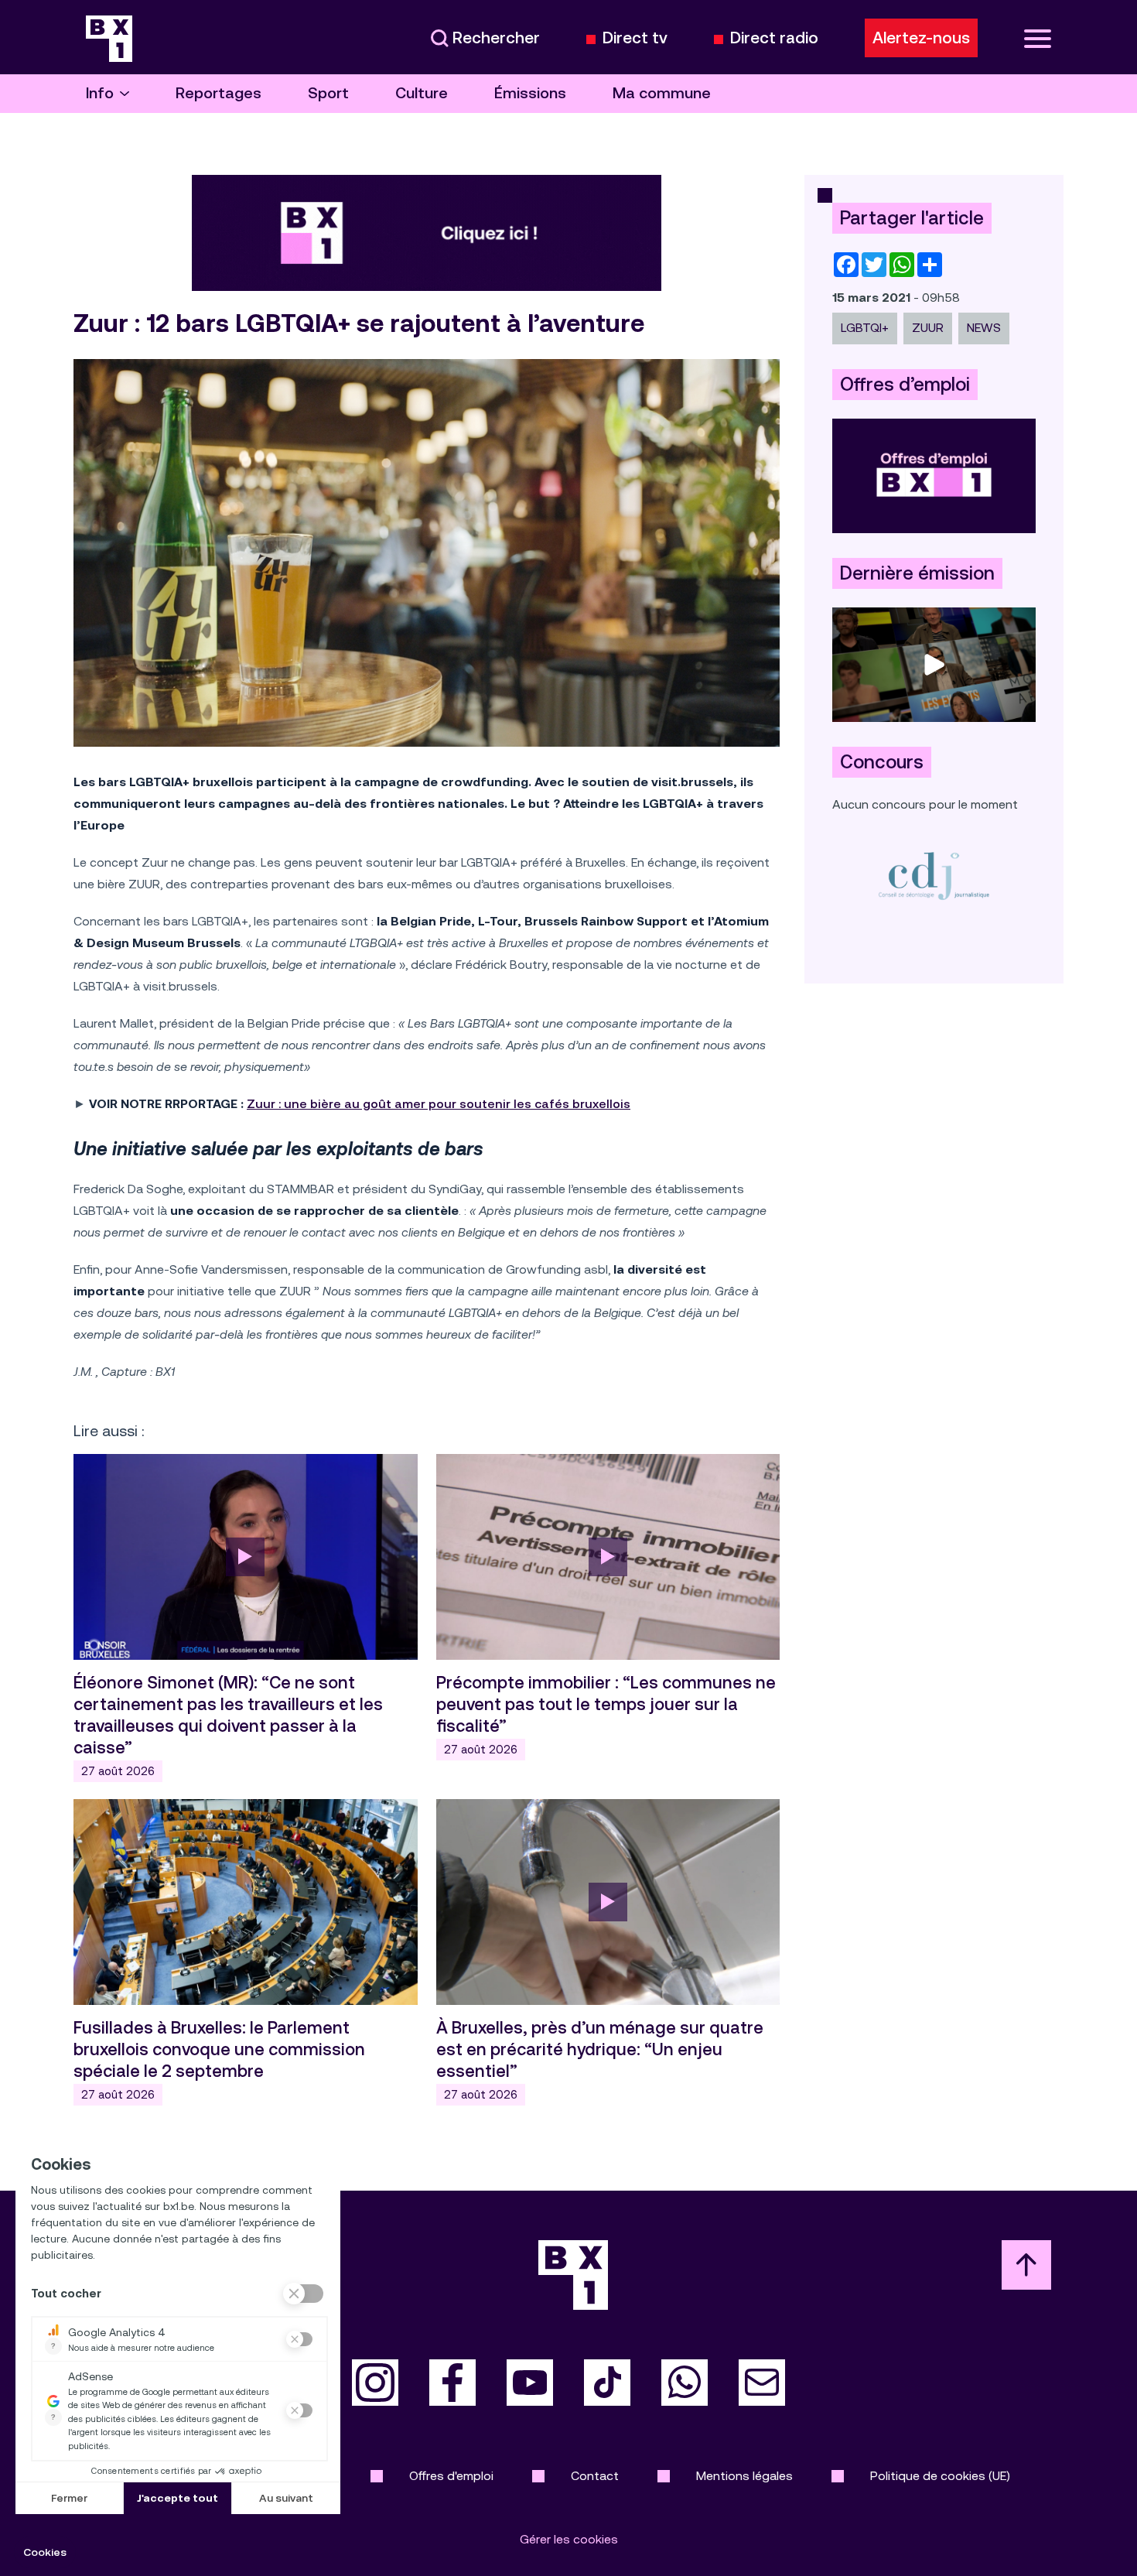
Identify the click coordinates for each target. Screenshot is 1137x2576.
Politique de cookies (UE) (940, 2476)
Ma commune (662, 93)
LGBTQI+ (865, 328)
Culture (422, 93)
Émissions (530, 93)
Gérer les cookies (569, 2539)
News (984, 328)
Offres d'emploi (451, 2476)
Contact (595, 2476)
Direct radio (774, 38)
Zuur (928, 328)
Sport (328, 93)
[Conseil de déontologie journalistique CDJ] (934, 876)
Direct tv (635, 38)
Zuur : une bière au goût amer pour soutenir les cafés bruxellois (439, 1104)
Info (100, 93)
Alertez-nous (921, 38)
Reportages (219, 93)
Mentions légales (744, 2476)
